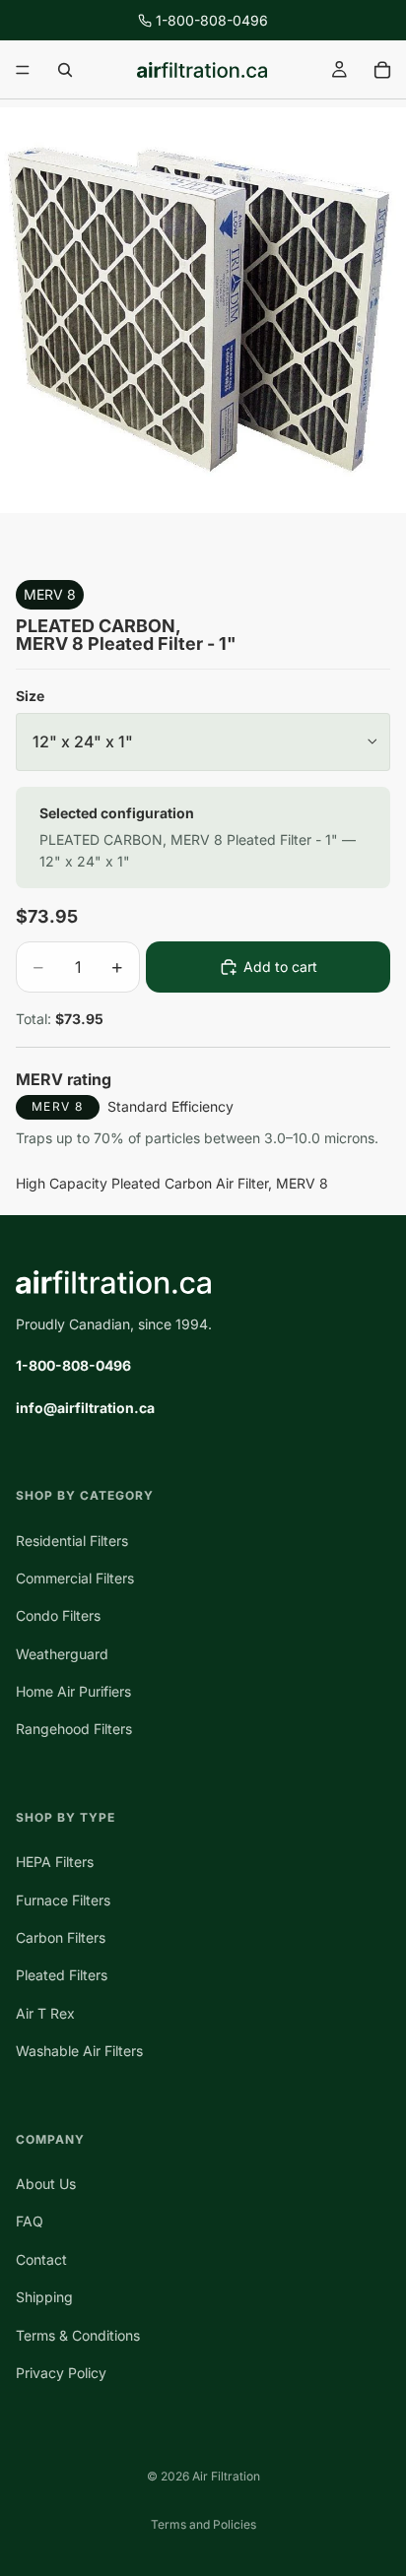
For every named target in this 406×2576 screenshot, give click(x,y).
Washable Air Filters (79, 2051)
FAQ (30, 2221)
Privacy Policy (61, 2373)
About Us (46, 2184)
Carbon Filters (61, 1937)
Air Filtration (226, 2476)
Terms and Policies (203, 2524)
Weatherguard (62, 1653)
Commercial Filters (75, 1578)
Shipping (44, 2297)
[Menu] (23, 70)
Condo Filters (58, 1615)
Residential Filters (72, 1540)
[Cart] (382, 70)
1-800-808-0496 (212, 20)
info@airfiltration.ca (85, 1407)
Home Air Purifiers (73, 1691)
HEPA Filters (55, 1862)
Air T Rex (45, 2013)
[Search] (65, 70)
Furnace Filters (63, 1899)
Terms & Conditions (78, 2334)
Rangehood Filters (74, 1729)
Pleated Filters (62, 1975)
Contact (41, 2258)
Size (30, 696)
